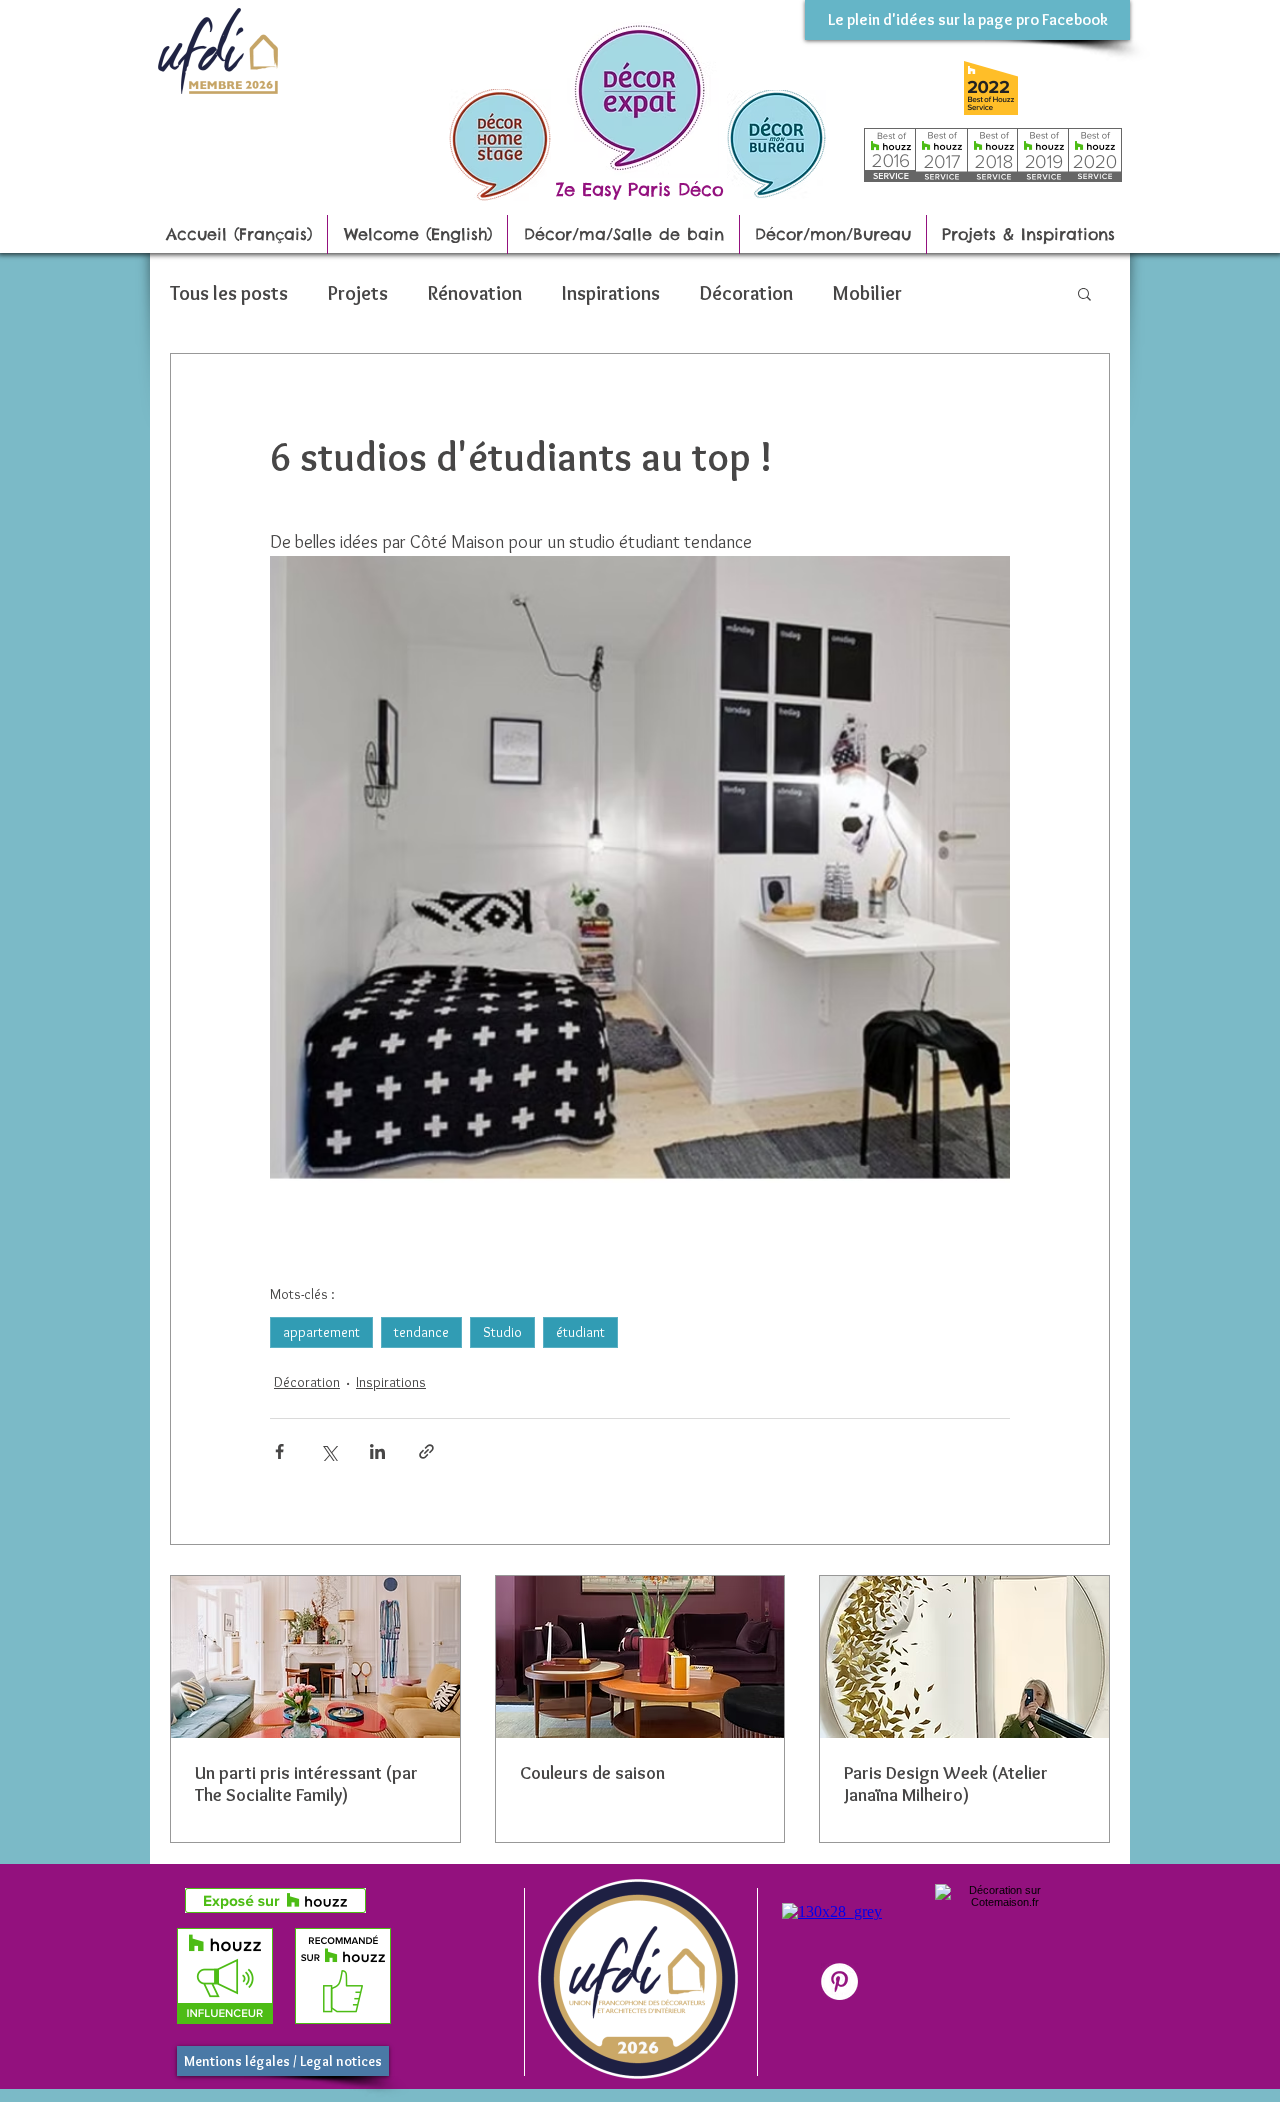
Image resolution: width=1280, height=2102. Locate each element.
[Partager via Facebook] (279, 1451)
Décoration (746, 293)
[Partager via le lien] (426, 1451)
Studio (502, 1332)
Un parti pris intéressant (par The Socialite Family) (306, 1784)
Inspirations (611, 293)
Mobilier (867, 293)
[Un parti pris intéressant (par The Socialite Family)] (315, 1657)
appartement (321, 1332)
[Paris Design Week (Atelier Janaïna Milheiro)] (964, 1657)
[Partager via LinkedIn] (377, 1451)
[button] (1084, 293)
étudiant (580, 1332)
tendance (421, 1332)
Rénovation (475, 293)
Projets (358, 293)
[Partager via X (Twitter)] (328, 1451)
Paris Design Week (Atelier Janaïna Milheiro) (946, 1784)
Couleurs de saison (592, 1773)
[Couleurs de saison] (640, 1657)
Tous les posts (229, 293)
